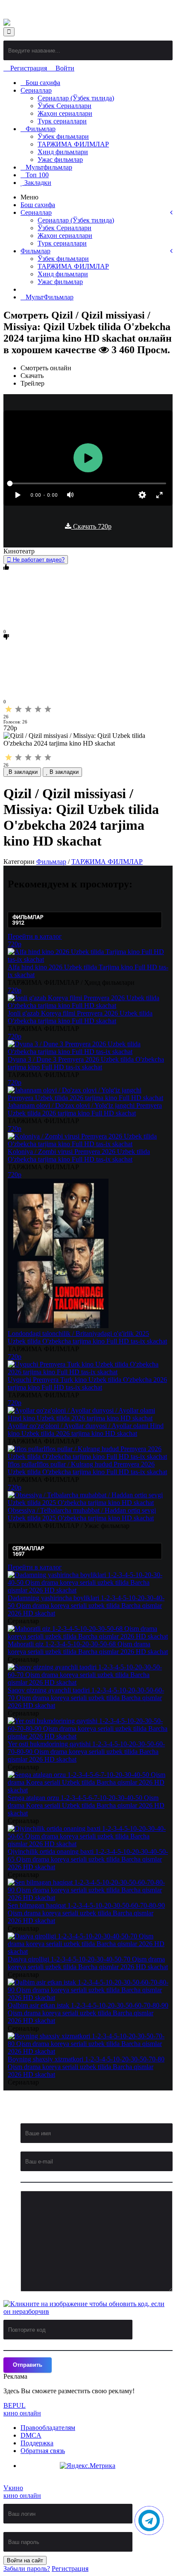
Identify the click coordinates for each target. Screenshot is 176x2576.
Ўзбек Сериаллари (65, 106)
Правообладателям (48, 2428)
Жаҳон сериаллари (65, 113)
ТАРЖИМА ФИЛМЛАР (73, 144)
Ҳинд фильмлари (63, 152)
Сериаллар (36, 90)
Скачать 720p (91, 526)
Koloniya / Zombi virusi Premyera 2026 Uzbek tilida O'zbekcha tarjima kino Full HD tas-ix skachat (79, 1155)
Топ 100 (37, 175)
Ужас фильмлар (60, 160)
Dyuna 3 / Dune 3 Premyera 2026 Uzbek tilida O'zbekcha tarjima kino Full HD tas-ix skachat (86, 1063)
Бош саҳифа (43, 83)
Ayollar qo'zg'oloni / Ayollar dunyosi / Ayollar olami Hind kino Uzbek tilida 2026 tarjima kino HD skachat (86, 1430)
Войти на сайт (25, 2560)
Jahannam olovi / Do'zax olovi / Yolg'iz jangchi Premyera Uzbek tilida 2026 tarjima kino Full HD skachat (85, 1109)
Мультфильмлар (49, 167)
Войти (64, 68)
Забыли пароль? (27, 2569)
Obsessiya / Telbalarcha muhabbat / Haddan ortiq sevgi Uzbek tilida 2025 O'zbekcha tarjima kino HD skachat (82, 1514)
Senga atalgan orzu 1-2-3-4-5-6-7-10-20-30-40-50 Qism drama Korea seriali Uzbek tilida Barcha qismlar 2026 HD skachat (86, 1805)
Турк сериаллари (62, 121)
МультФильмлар (50, 297)
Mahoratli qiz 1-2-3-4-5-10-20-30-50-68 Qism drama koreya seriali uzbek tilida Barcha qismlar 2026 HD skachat (88, 1648)
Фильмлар (41, 129)
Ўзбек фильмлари (63, 136)
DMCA (31, 2435)
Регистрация (29, 68)
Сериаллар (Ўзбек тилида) (76, 98)
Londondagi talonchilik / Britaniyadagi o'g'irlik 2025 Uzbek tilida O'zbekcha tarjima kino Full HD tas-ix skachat (87, 1337)
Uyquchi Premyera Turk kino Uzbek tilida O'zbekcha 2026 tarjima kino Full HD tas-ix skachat (87, 1383)
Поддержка (37, 2443)
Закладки (37, 183)
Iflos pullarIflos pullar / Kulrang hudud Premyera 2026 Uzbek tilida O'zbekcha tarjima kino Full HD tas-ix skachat (87, 1468)
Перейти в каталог (35, 936)
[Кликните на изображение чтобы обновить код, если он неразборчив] (85, 2308)
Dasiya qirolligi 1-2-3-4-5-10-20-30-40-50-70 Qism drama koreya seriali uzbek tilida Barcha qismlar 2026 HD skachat (88, 1963)
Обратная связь (43, 2451)
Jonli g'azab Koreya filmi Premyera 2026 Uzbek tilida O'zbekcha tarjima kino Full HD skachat (80, 1017)
